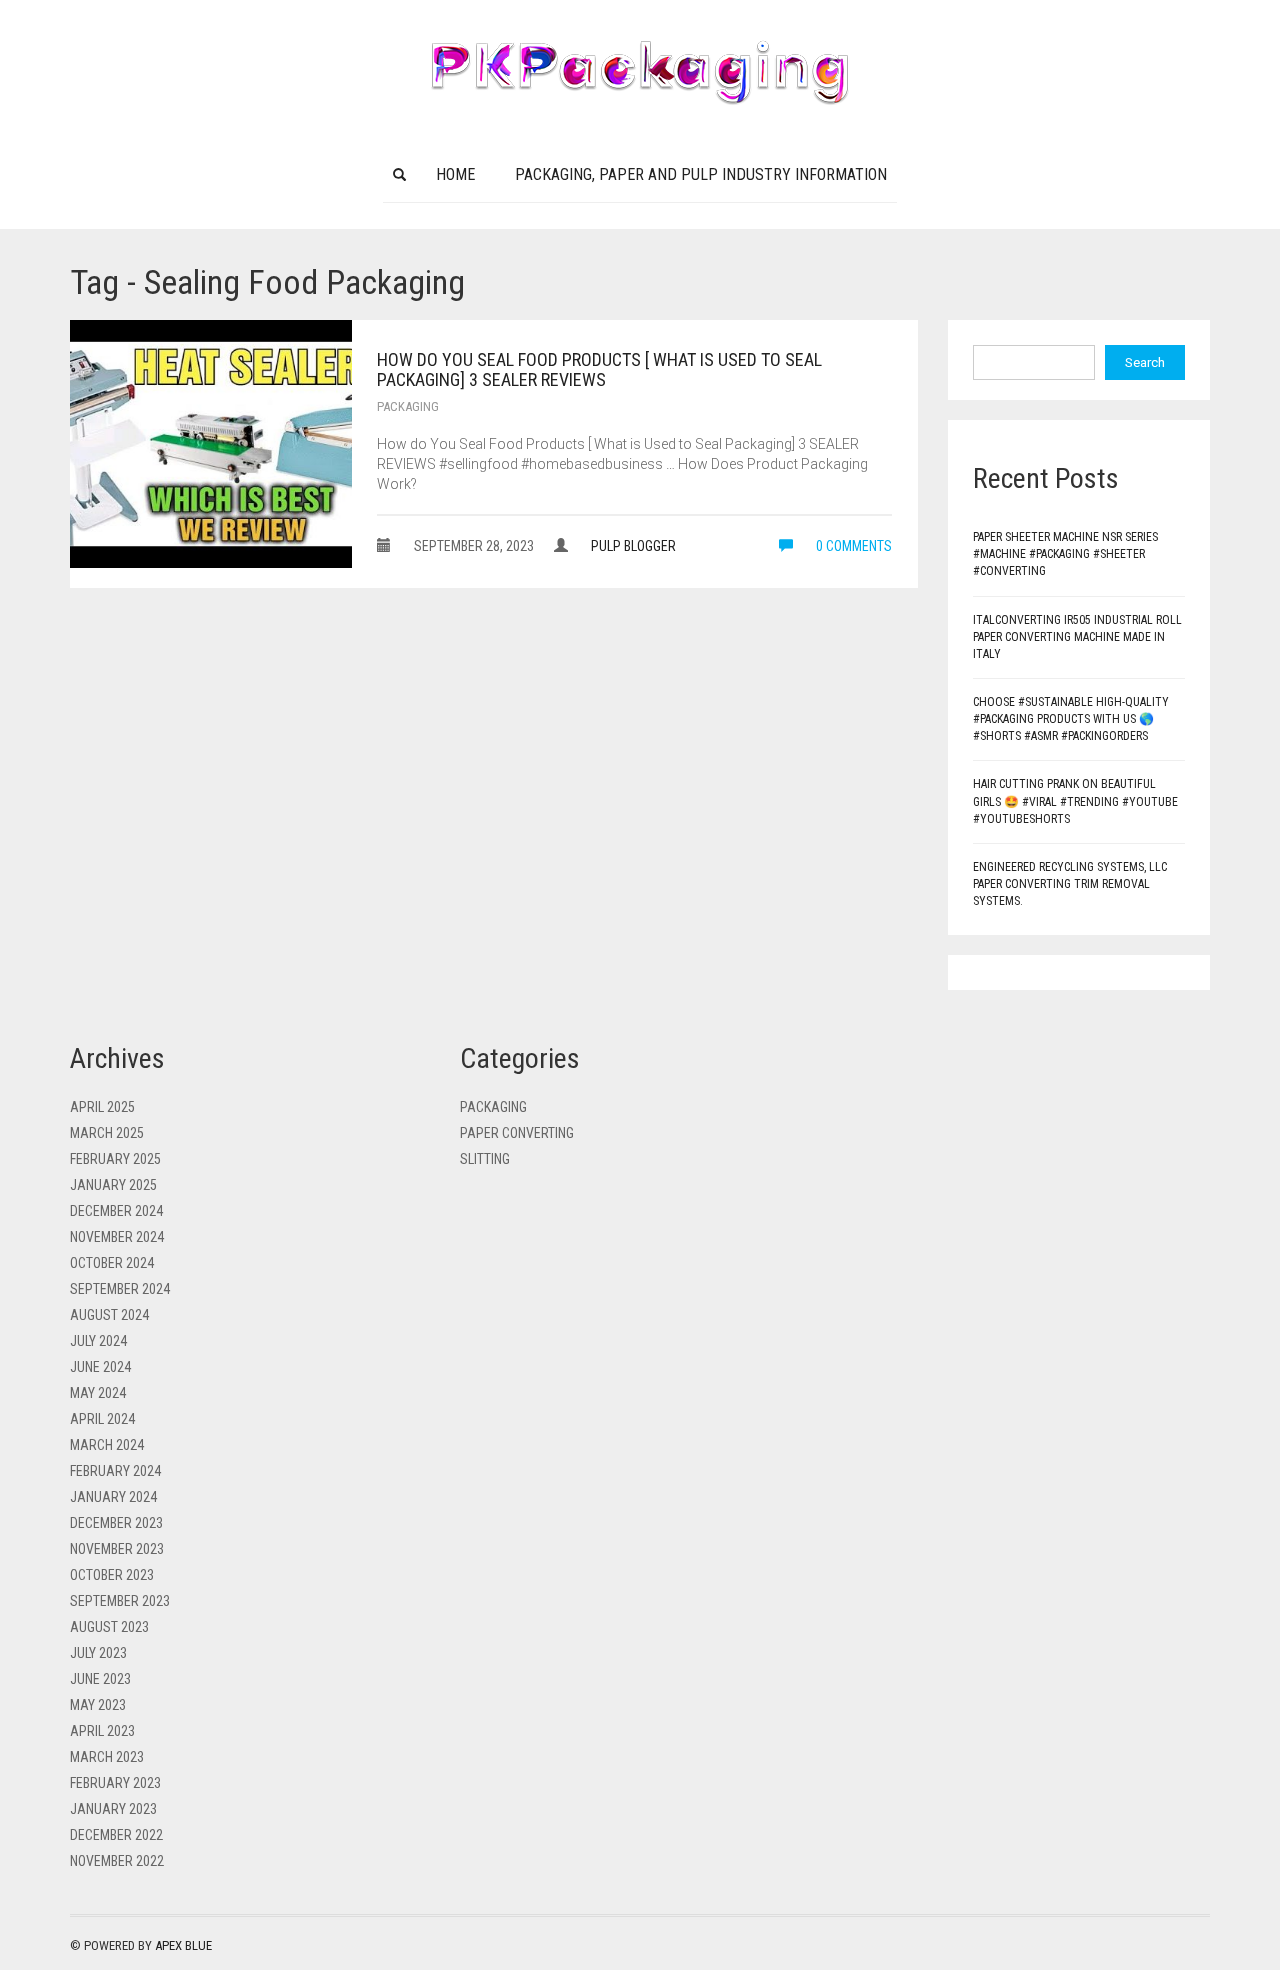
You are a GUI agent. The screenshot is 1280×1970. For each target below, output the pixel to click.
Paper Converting (517, 1133)
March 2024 (107, 1445)
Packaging (408, 406)
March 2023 (107, 1757)
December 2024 (116, 1211)
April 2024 (102, 1419)
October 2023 (112, 1575)
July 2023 (98, 1653)
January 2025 (113, 1185)
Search (1145, 362)
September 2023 (120, 1601)
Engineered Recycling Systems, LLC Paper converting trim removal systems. (1070, 884)
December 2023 (116, 1523)
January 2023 (113, 1809)
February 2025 (115, 1159)
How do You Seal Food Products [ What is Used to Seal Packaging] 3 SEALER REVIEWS (599, 369)
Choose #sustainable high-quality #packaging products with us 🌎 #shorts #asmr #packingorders (1071, 719)
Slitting (485, 1159)
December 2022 (116, 1835)
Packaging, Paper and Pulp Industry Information (701, 174)
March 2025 (107, 1133)
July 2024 (98, 1341)
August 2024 (109, 1315)
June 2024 (100, 1367)
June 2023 (100, 1679)
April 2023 (102, 1731)
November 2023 (117, 1549)
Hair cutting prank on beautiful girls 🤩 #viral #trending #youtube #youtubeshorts (1075, 801)
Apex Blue (183, 1945)
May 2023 (98, 1705)
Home (455, 174)
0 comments (852, 546)
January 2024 (113, 1497)
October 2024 (112, 1263)
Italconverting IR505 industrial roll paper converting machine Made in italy (1077, 637)
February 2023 (115, 1783)
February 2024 (115, 1471)
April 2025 (102, 1107)
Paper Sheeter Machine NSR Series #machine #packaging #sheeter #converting (1065, 554)
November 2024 (117, 1237)
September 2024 (120, 1289)
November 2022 (117, 1861)
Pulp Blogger (633, 546)
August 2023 (109, 1627)
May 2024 (98, 1393)
